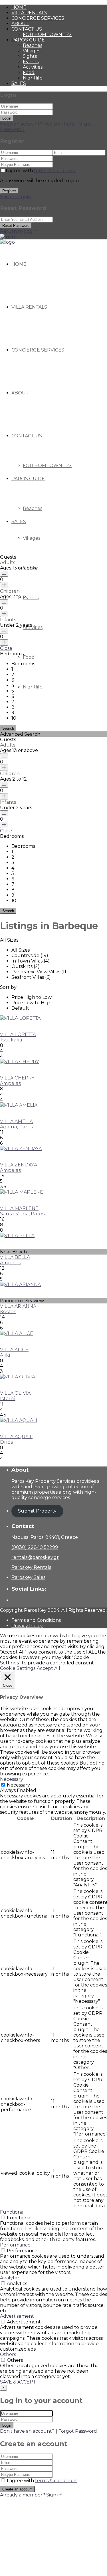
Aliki (5, 1355)
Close (6, 648)
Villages (32, 51)
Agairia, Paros (16, 1127)
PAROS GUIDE (28, 40)
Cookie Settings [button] (18, 1668)
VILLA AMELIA (16, 1121)
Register (9, 191)
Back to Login (16, 197)
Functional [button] (12, 2212)
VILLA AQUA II (16, 1437)
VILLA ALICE (14, 1350)
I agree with (41, 171)
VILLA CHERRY (17, 1078)
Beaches (33, 45)
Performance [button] (15, 2245)
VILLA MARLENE (19, 1208)
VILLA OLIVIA (15, 1393)
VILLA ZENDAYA (19, 1165)
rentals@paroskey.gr (35, 1557)
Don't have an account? (27, 2431)
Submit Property (37, 1511)
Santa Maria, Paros (22, 1214)
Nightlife (33, 78)
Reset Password (16, 226)
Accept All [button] (49, 1668)
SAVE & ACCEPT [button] (18, 2382)
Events (31, 62)
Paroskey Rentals (31, 1567)
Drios (6, 1442)
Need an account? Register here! (38, 124)
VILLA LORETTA (18, 1034)
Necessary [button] (12, 1779)
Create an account (17, 2489)
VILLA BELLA (15, 1257)
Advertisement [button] (17, 2316)
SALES (19, 83)
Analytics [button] (10, 2278)
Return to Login (18, 231)
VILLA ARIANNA (18, 1306)
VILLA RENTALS (29, 13)
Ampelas (10, 1083)
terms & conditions (55, 171)
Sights (30, 56)
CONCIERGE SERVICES (38, 18)
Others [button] (8, 2354)
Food (29, 73)
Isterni (8, 1399)
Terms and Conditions (36, 1620)
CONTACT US (27, 29)
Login (7, 118)
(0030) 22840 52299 (35, 1547)
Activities (33, 67)
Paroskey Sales (28, 1577)
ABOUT (20, 24)
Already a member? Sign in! (31, 2495)
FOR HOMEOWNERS (47, 34)
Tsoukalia (11, 1040)
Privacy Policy (27, 1626)
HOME (19, 7)
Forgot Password (78, 2431)
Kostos (8, 1312)
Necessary (18, 1785)
